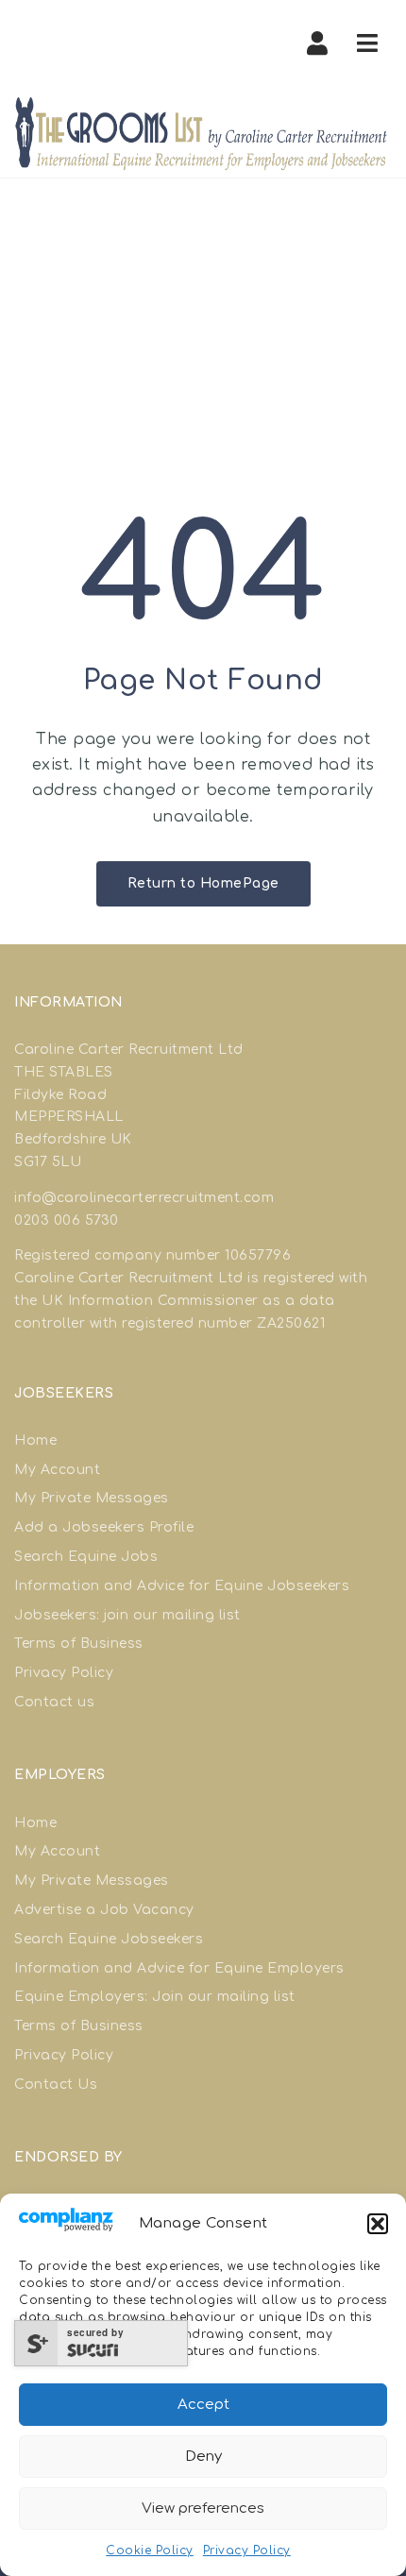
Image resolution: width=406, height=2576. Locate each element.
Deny (203, 2457)
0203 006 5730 (67, 1220)
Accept (203, 2405)
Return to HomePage (203, 883)
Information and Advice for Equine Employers (179, 1968)
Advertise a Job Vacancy (104, 1910)
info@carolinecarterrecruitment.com (144, 1198)
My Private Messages (92, 1498)
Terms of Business (79, 1644)
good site (326, 1255)
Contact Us (56, 2085)
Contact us (54, 1702)
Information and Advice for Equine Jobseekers (182, 1586)
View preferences (203, 2508)
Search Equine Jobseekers (109, 1939)
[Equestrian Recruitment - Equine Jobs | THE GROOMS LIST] (203, 133)
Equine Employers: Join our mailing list (155, 1997)
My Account (57, 1470)
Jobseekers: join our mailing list (127, 1615)
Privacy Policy (247, 2551)
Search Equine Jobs (86, 1557)
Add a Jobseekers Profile (104, 1527)
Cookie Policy (150, 2551)
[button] (378, 2224)
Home (35, 1441)
